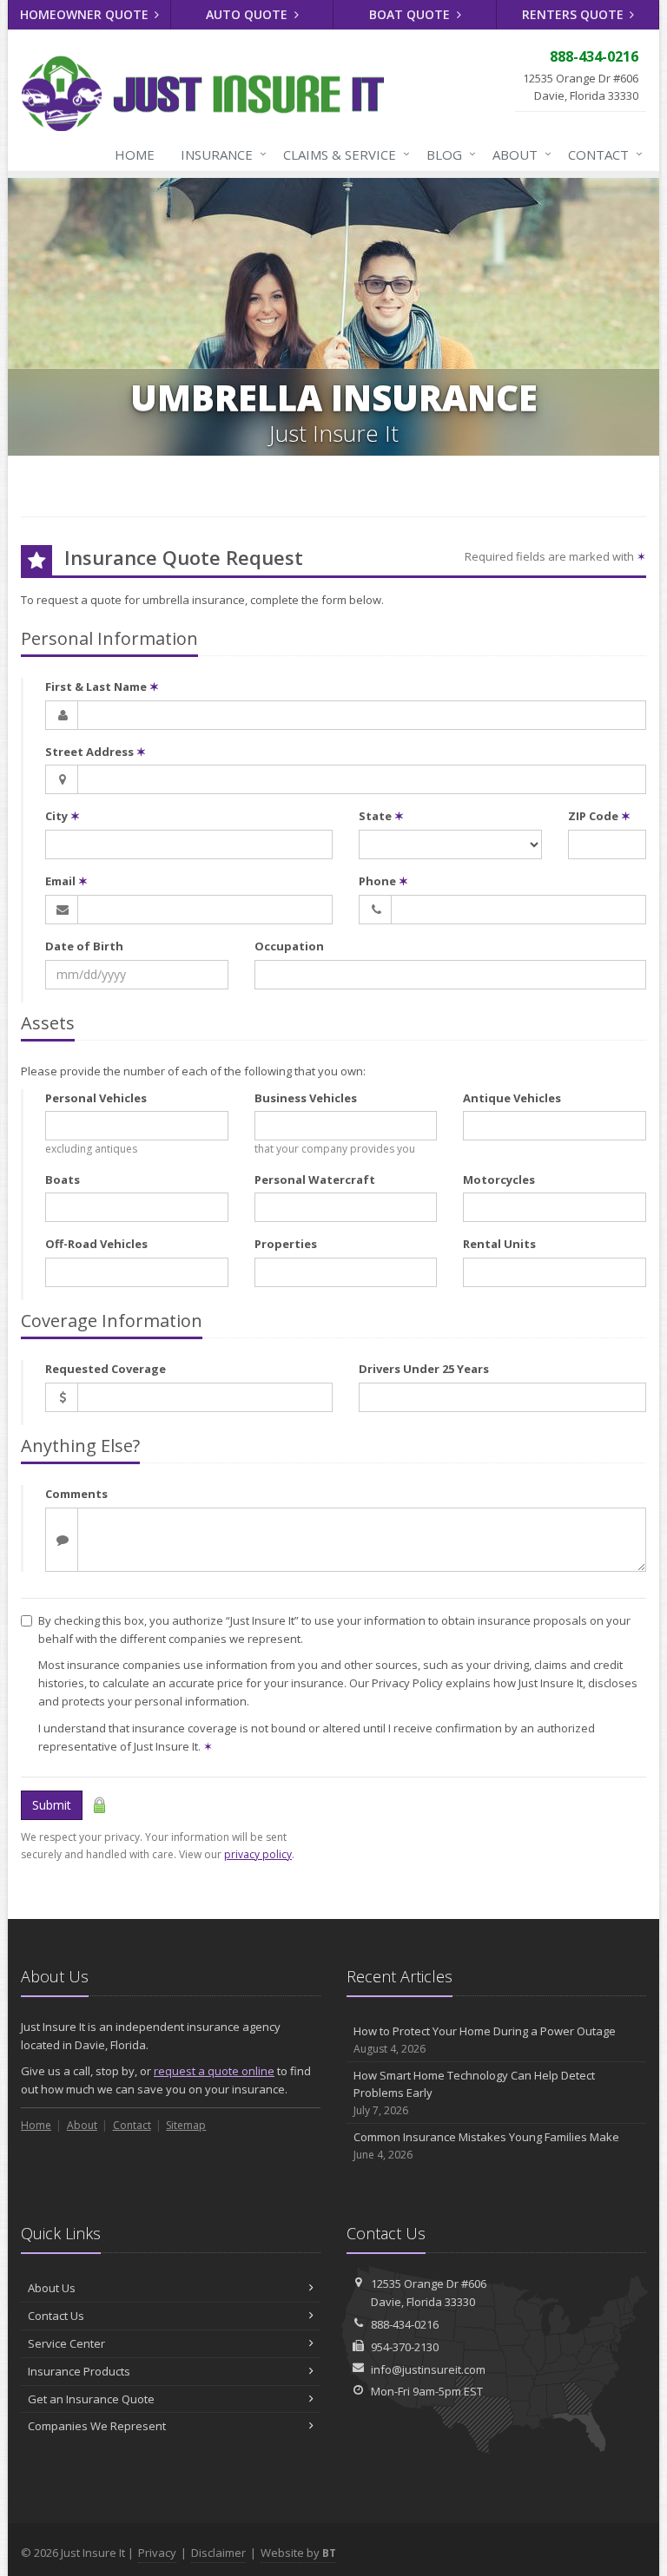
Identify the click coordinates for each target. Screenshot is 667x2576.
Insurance (219, 154)
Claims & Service (342, 154)
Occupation (289, 946)
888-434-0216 (405, 2324)
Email (66, 881)
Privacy (157, 2553)
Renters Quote (575, 14)
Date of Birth (84, 946)
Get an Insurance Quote (91, 2399)
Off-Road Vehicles (96, 1244)
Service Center (66, 2343)
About (518, 154)
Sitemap (186, 2125)
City (63, 816)
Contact (601, 154)
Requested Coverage (106, 1369)
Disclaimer (218, 2553)
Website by (298, 2553)
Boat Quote (411, 14)
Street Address (96, 752)
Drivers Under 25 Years (424, 1369)
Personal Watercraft (315, 1180)
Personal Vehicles (96, 1098)
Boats (63, 1180)
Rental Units (499, 1244)
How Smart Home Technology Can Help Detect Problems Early (474, 2093)
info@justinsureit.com (428, 2369)
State (381, 816)
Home (135, 154)
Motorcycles (499, 1180)
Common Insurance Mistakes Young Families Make (486, 2146)
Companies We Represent (97, 2426)
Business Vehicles (306, 1098)
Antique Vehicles (512, 1098)
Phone (383, 881)
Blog (447, 154)
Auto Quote (248, 14)
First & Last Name (102, 687)
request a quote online (214, 2071)
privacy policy (258, 1854)
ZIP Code (599, 816)
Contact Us (56, 2316)
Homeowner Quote (86, 14)
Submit (52, 1805)
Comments (76, 1494)
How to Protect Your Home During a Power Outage (485, 2040)
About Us (52, 2288)
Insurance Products (79, 2371)
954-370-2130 (405, 2347)
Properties (286, 1244)
